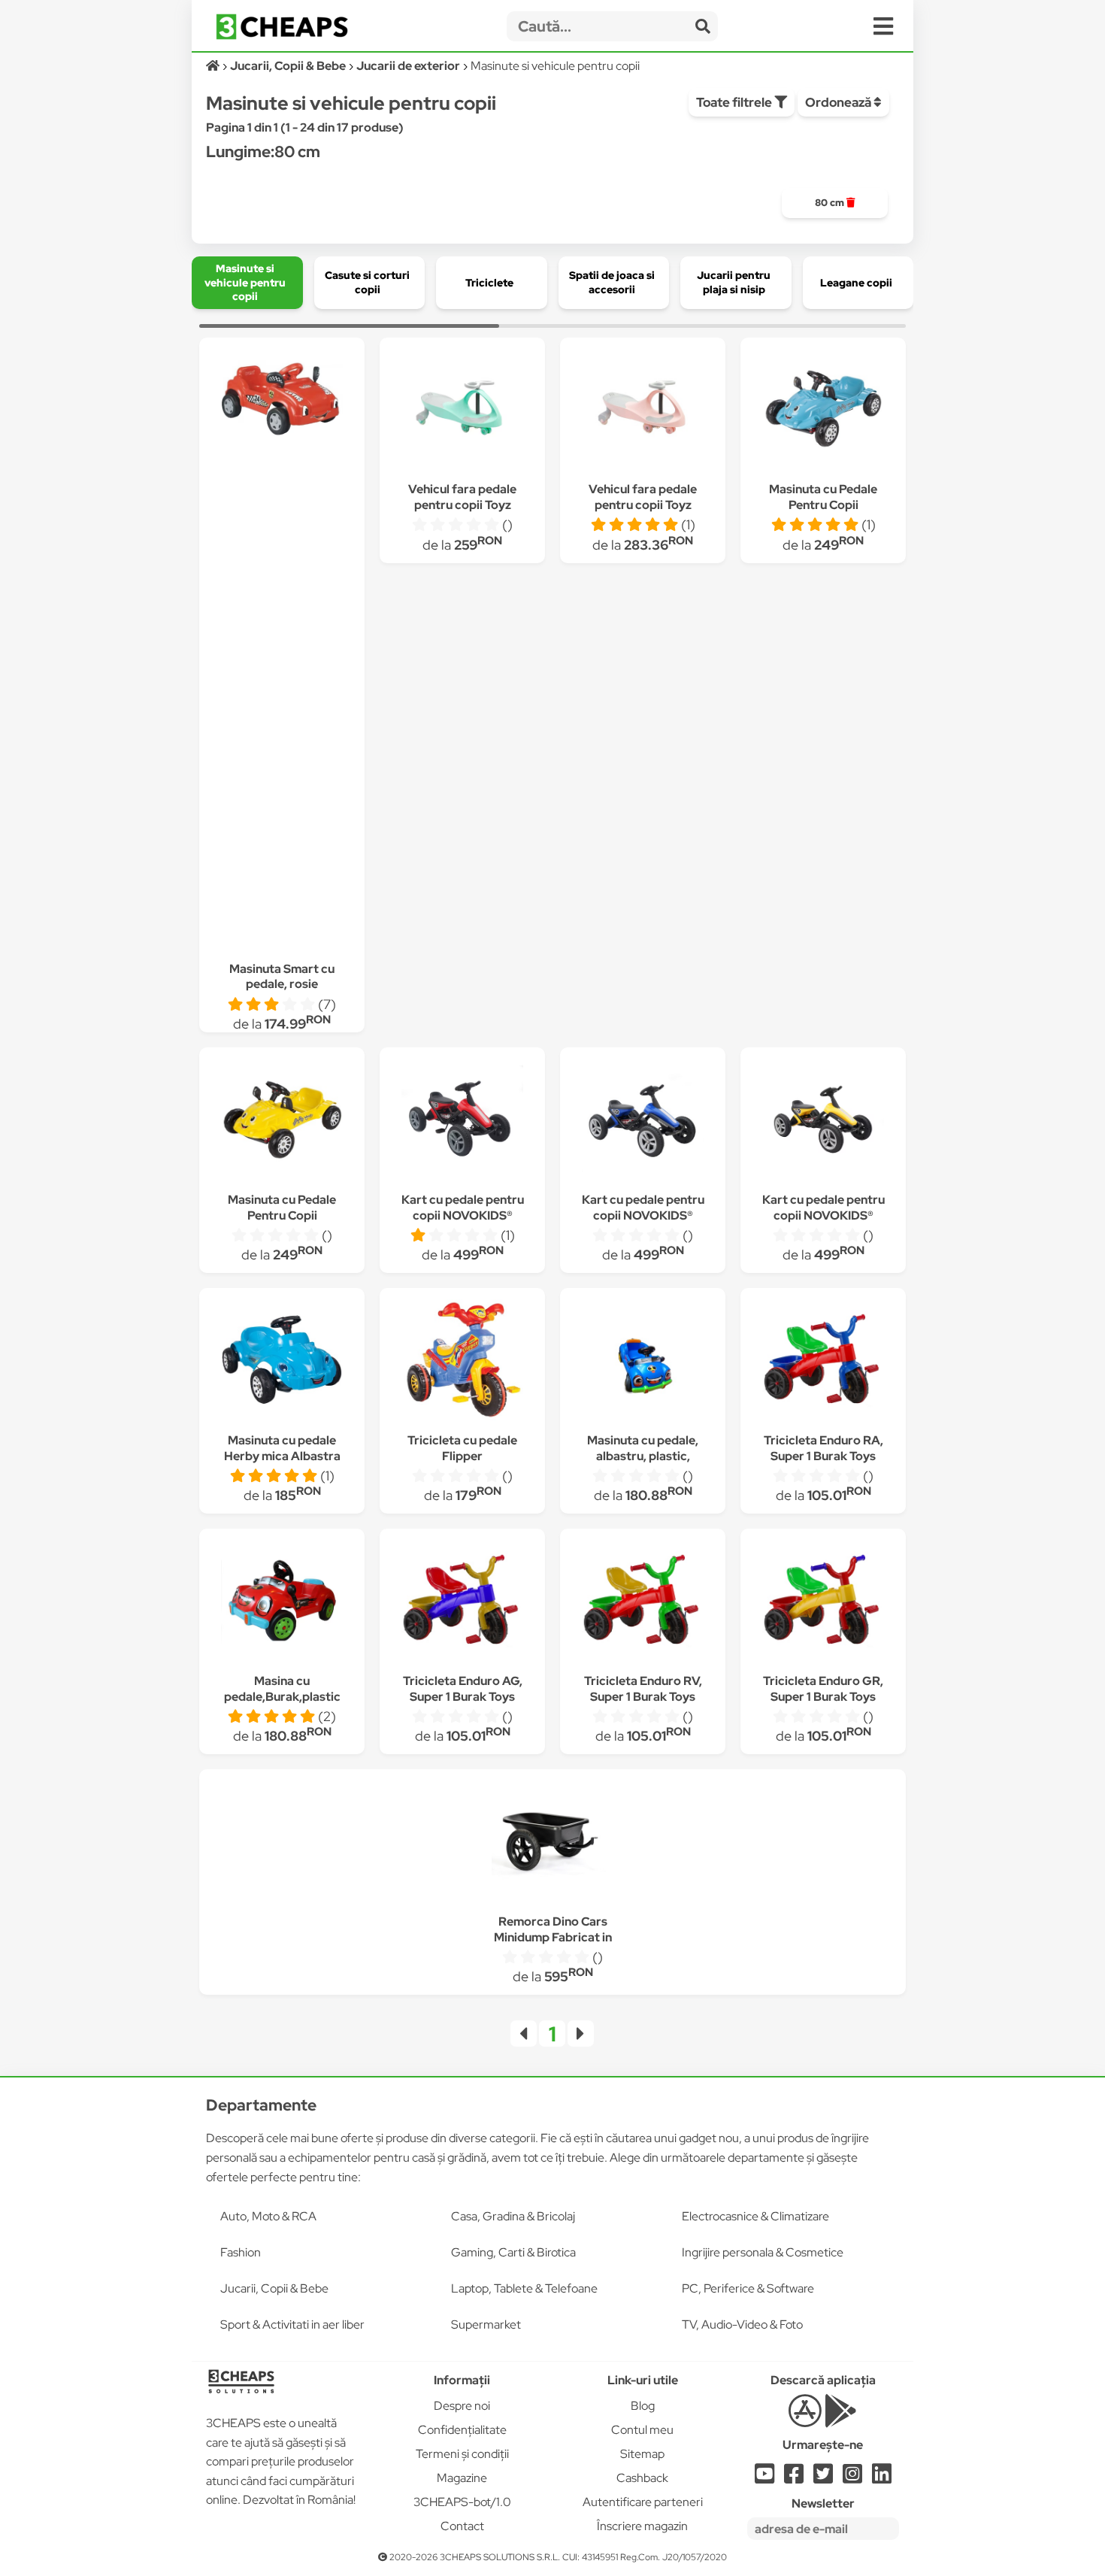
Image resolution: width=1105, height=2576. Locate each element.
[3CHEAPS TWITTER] (823, 2478)
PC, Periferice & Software (748, 2288)
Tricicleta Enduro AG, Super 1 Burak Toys (463, 1689)
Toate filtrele (735, 102)
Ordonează (839, 102)
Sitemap (642, 2454)
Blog (643, 2406)
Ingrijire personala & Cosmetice (763, 2252)
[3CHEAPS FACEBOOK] (794, 2478)
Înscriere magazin (642, 2526)
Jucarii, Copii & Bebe (274, 2288)
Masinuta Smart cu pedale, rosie (282, 977)
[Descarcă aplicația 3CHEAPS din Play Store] (841, 2419)
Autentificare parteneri (643, 2502)
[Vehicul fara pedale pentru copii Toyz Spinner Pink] (643, 411)
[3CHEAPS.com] (282, 27)
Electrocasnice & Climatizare (755, 2216)
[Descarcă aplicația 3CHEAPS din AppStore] (805, 2419)
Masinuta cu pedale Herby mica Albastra (282, 1448)
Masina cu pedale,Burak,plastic (282, 1689)
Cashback (642, 2478)
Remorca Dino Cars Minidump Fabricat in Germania (553, 1937)
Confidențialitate (462, 2430)
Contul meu (642, 2430)
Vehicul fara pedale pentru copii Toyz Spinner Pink (643, 505)
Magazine (462, 2478)
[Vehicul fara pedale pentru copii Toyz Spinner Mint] (462, 411)
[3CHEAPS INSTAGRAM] (852, 2478)
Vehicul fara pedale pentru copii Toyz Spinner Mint (462, 505)
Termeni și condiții (462, 2454)
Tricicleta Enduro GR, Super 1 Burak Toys (823, 1689)
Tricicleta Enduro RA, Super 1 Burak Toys (823, 1448)
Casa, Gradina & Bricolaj (513, 2216)
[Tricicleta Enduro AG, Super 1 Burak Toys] (462, 1603)
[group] (835, 203)
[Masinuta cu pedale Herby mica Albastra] (282, 1362)
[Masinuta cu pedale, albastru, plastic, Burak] (643, 1362)
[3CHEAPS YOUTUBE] (764, 2478)
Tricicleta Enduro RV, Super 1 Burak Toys (643, 1689)
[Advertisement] (282, 699)
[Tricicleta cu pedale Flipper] (462, 1362)
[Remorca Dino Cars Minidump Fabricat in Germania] (552, 1843)
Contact (462, 2526)
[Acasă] (214, 66)
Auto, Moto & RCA (268, 2216)
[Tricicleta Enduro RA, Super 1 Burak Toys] (823, 1362)
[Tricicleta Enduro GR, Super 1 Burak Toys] (823, 1603)
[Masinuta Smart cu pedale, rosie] (282, 401)
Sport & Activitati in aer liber (292, 2324)
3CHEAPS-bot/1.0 (462, 2502)
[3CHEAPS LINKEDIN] (882, 2478)
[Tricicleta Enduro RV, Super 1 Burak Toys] (643, 1603)
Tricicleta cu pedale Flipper (462, 1448)
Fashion (241, 2252)
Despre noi (462, 2406)
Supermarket (486, 2324)
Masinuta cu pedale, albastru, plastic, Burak (643, 1456)
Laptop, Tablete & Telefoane (524, 2288)
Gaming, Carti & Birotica (513, 2252)
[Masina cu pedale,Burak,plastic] (282, 1603)
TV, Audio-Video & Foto (742, 2324)
